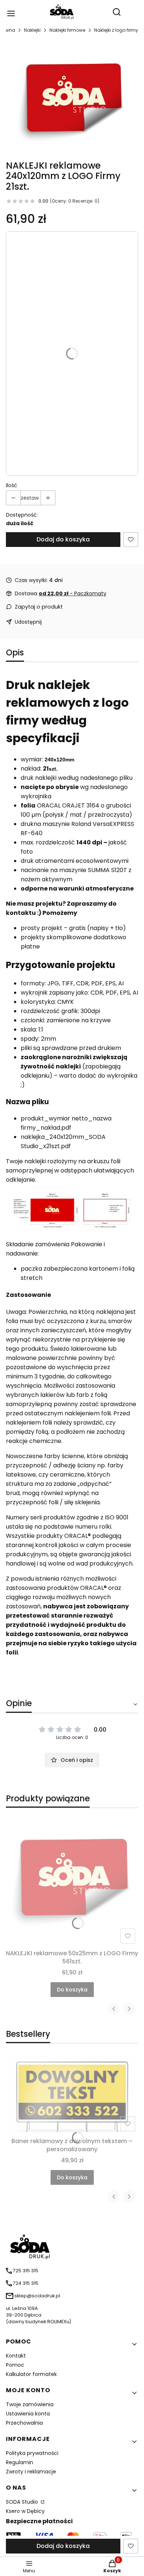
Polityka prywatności (32, 2453)
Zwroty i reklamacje (31, 2472)
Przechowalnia (24, 2423)
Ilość (12, 485)
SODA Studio (23, 2502)
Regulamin (20, 2462)
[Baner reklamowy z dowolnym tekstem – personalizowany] (72, 2095)
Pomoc (15, 2365)
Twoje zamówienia (30, 2404)
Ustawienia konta (28, 2414)
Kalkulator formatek (31, 2374)
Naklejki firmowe (67, 30)
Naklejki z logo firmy (116, 30)
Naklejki (32, 30)
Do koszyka (72, 1990)
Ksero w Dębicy (25, 2511)
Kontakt (16, 2356)
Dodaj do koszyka (63, 539)
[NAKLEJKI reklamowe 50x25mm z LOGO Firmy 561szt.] (72, 1880)
